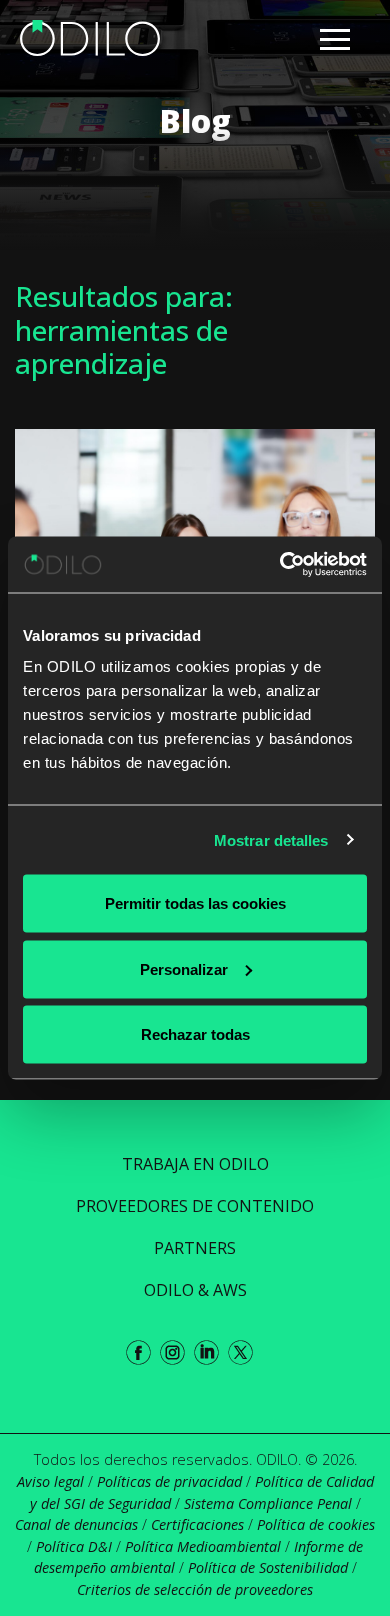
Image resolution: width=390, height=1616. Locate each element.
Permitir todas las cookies (195, 903)
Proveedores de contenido (195, 1206)
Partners (195, 1248)
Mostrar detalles (271, 839)
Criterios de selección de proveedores (195, 1589)
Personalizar (184, 968)
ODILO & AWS (195, 1290)
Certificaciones (197, 1524)
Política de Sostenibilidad (268, 1567)
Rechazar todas (195, 1034)
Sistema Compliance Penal (268, 1503)
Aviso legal (50, 1481)
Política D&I (74, 1546)
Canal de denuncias (76, 1524)
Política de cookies (316, 1524)
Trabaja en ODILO (195, 1164)
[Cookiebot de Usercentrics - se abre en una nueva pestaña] (280, 565)
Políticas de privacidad (169, 1481)
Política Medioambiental (203, 1546)
